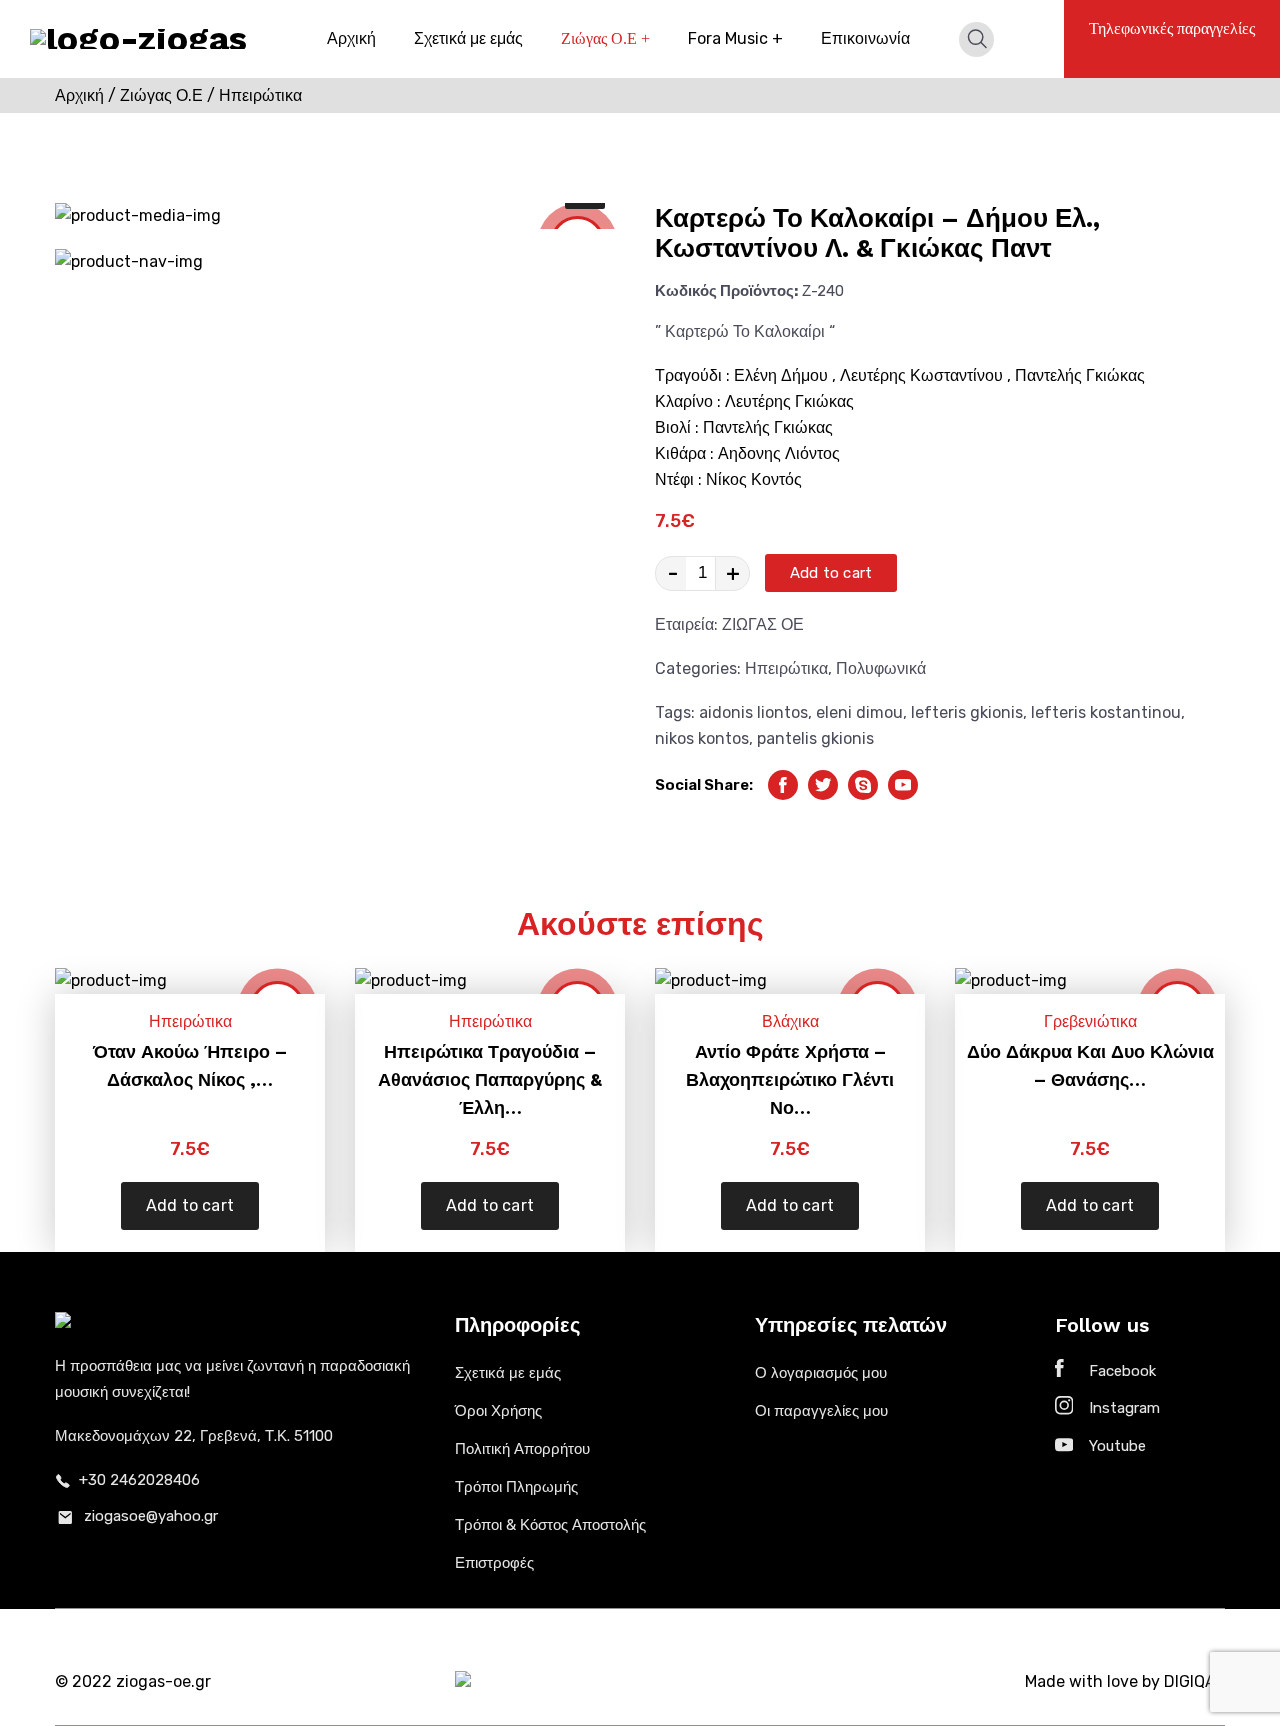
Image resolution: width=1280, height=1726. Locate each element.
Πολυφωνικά (881, 668)
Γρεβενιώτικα (1090, 1021)
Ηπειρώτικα (786, 668)
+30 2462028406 (139, 1480)
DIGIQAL (1194, 1681)
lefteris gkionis (967, 712)
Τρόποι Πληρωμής (516, 1487)
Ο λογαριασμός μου (821, 1373)
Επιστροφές (494, 1563)
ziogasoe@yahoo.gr (151, 1516)
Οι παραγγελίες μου (821, 1411)
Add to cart (831, 573)
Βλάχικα (790, 1021)
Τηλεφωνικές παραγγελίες (1172, 28)
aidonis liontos (753, 712)
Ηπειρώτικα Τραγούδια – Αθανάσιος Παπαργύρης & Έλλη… (490, 1079)
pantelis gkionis (815, 738)
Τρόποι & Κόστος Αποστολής (550, 1525)
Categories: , (790, 668)
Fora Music (735, 38)
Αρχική (351, 38)
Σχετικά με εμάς (468, 38)
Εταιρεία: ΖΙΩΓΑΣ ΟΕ (729, 624)
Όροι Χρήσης (498, 1411)
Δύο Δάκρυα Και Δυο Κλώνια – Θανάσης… (1090, 1065)
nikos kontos (702, 738)
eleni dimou (859, 712)
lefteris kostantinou (1106, 712)
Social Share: (704, 785)
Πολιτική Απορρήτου (522, 1449)
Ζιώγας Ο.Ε (605, 38)
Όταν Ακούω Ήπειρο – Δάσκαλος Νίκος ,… (190, 1065)
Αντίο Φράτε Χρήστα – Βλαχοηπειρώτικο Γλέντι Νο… (790, 1079)
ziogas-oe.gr (163, 1681)
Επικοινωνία (865, 38)
